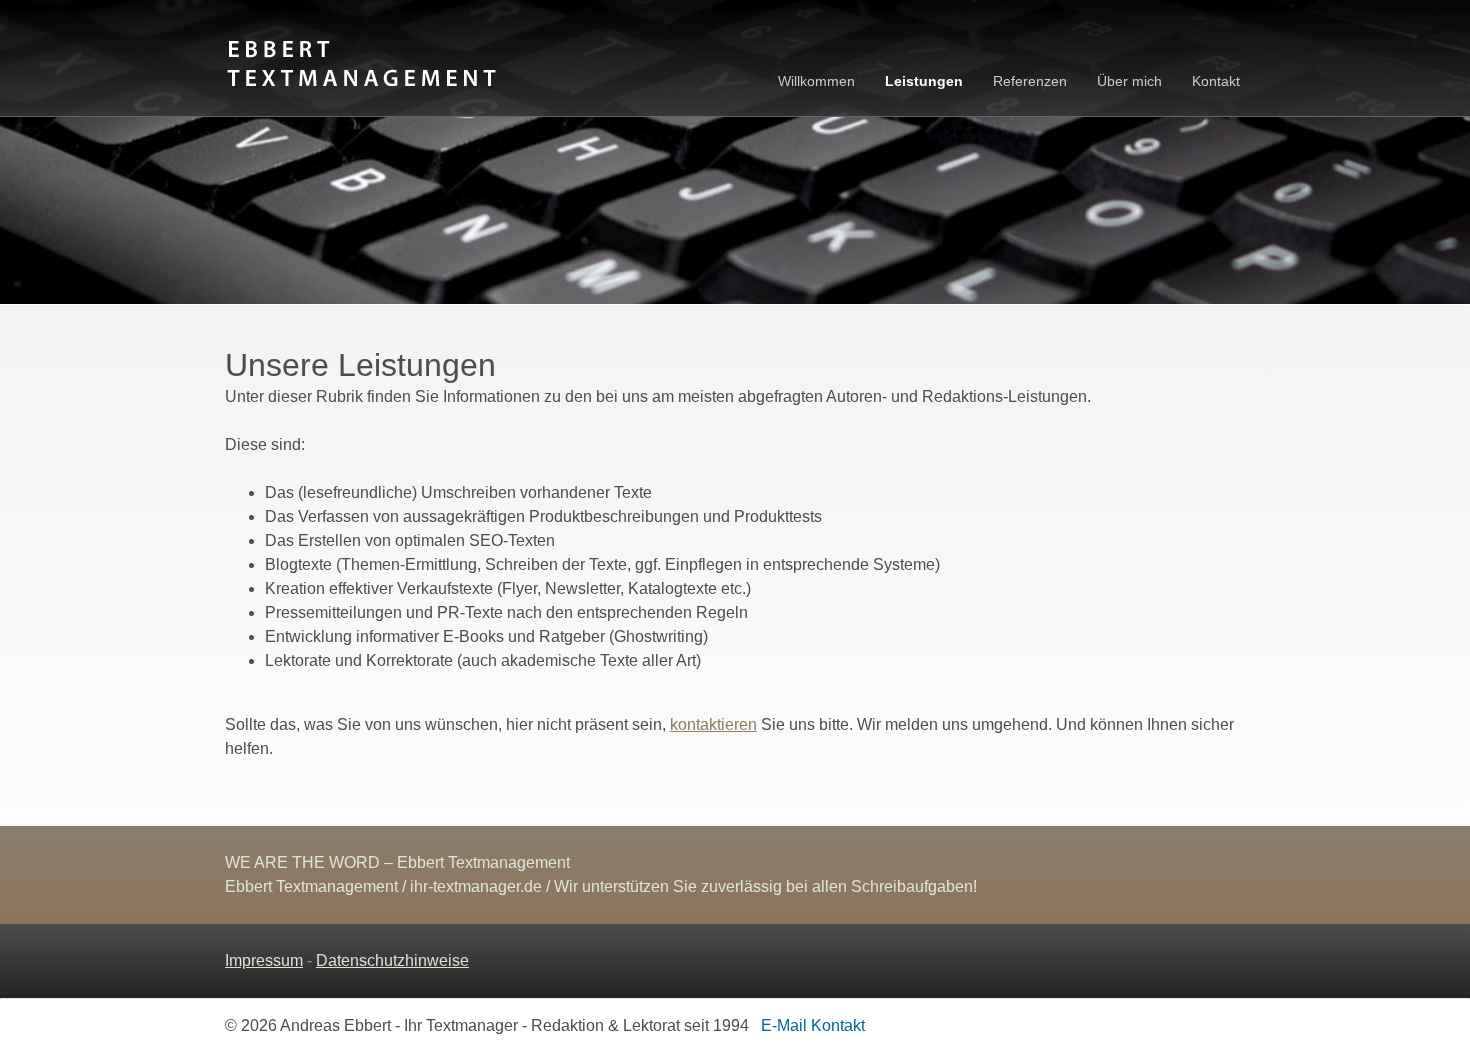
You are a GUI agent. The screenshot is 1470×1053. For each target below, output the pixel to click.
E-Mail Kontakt (809, 1025)
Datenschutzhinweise (392, 960)
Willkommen (816, 81)
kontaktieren (713, 724)
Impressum (264, 960)
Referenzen (1030, 81)
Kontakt (1216, 81)
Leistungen (924, 81)
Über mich (1129, 81)
